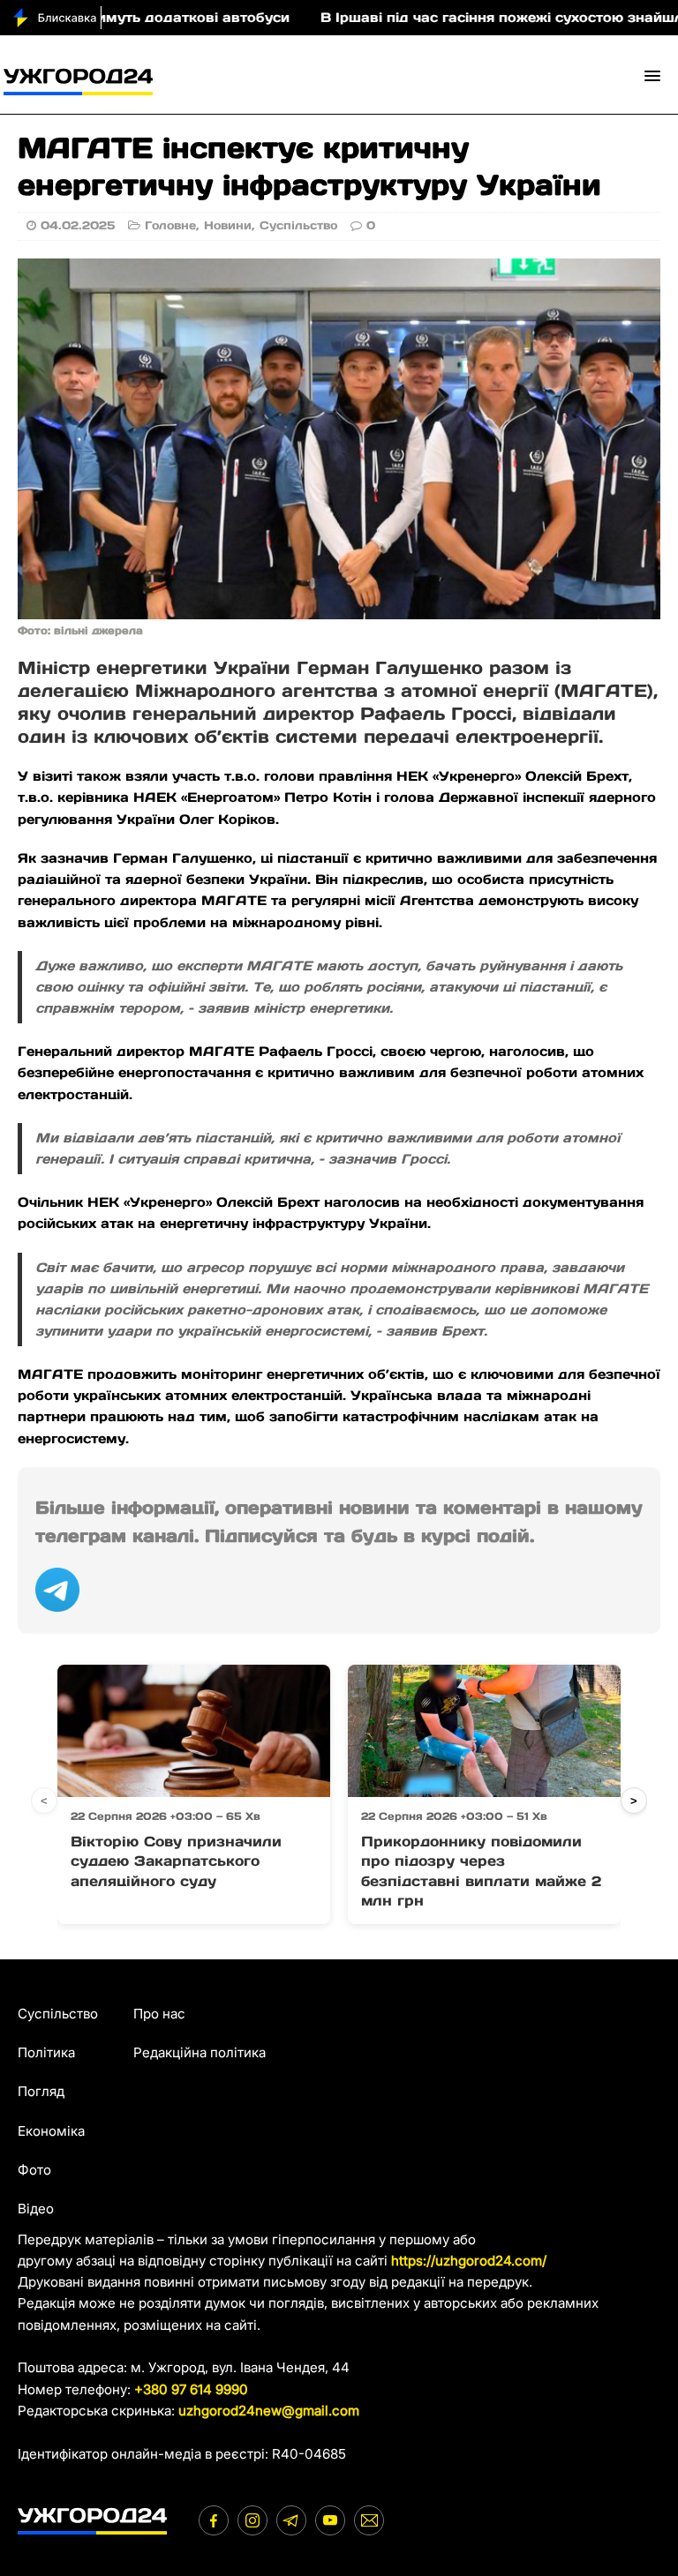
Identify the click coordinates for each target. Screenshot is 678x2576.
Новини (228, 225)
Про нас (159, 2014)
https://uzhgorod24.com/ (469, 2261)
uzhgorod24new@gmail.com (269, 2411)
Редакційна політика (200, 2052)
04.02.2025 (78, 225)
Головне (170, 225)
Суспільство (298, 225)
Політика (46, 2052)
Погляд (41, 2091)
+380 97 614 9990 (191, 2389)
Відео (36, 2209)
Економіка (51, 2131)
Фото (34, 2170)
